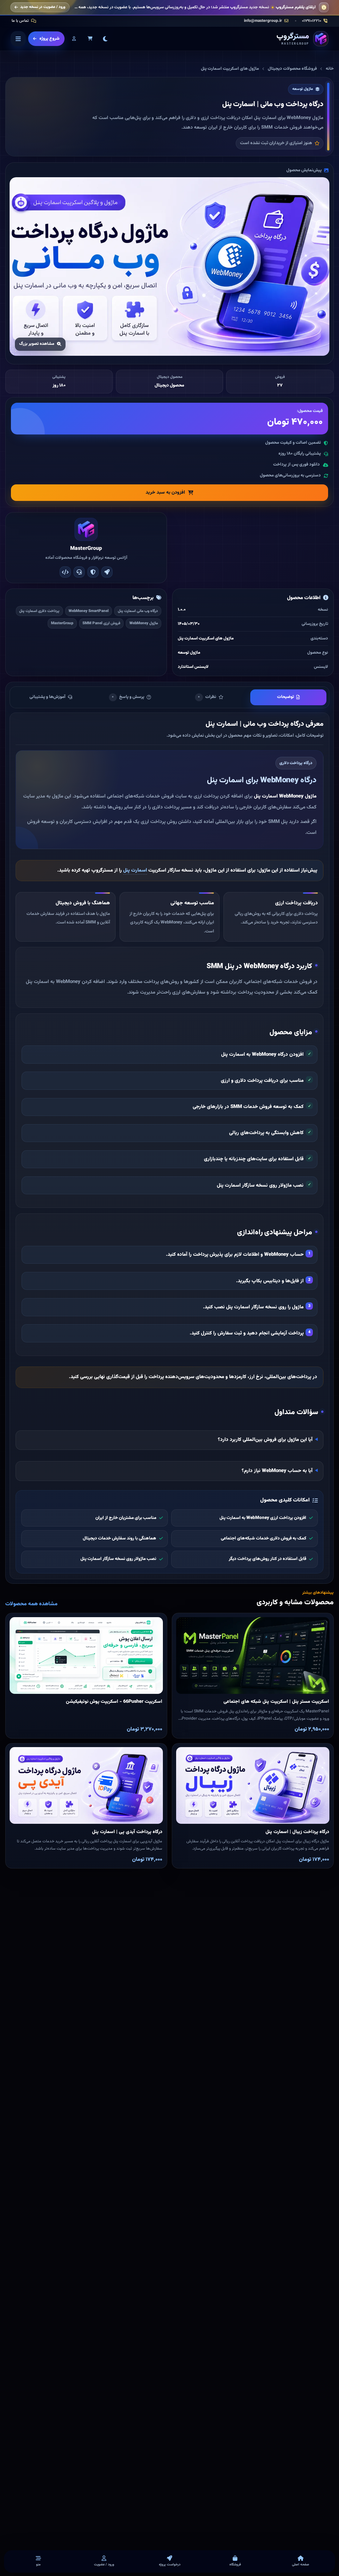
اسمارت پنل (135, 870)
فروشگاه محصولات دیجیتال (292, 69)
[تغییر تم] (105, 39)
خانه (330, 69)
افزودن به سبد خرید (165, 492)
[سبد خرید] (90, 39)
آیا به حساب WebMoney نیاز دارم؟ (277, 1471)
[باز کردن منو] (18, 39)
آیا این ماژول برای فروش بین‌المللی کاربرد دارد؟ (265, 1440)
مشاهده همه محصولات (31, 1604)
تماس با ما (20, 21)
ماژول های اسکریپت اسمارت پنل (230, 69)
